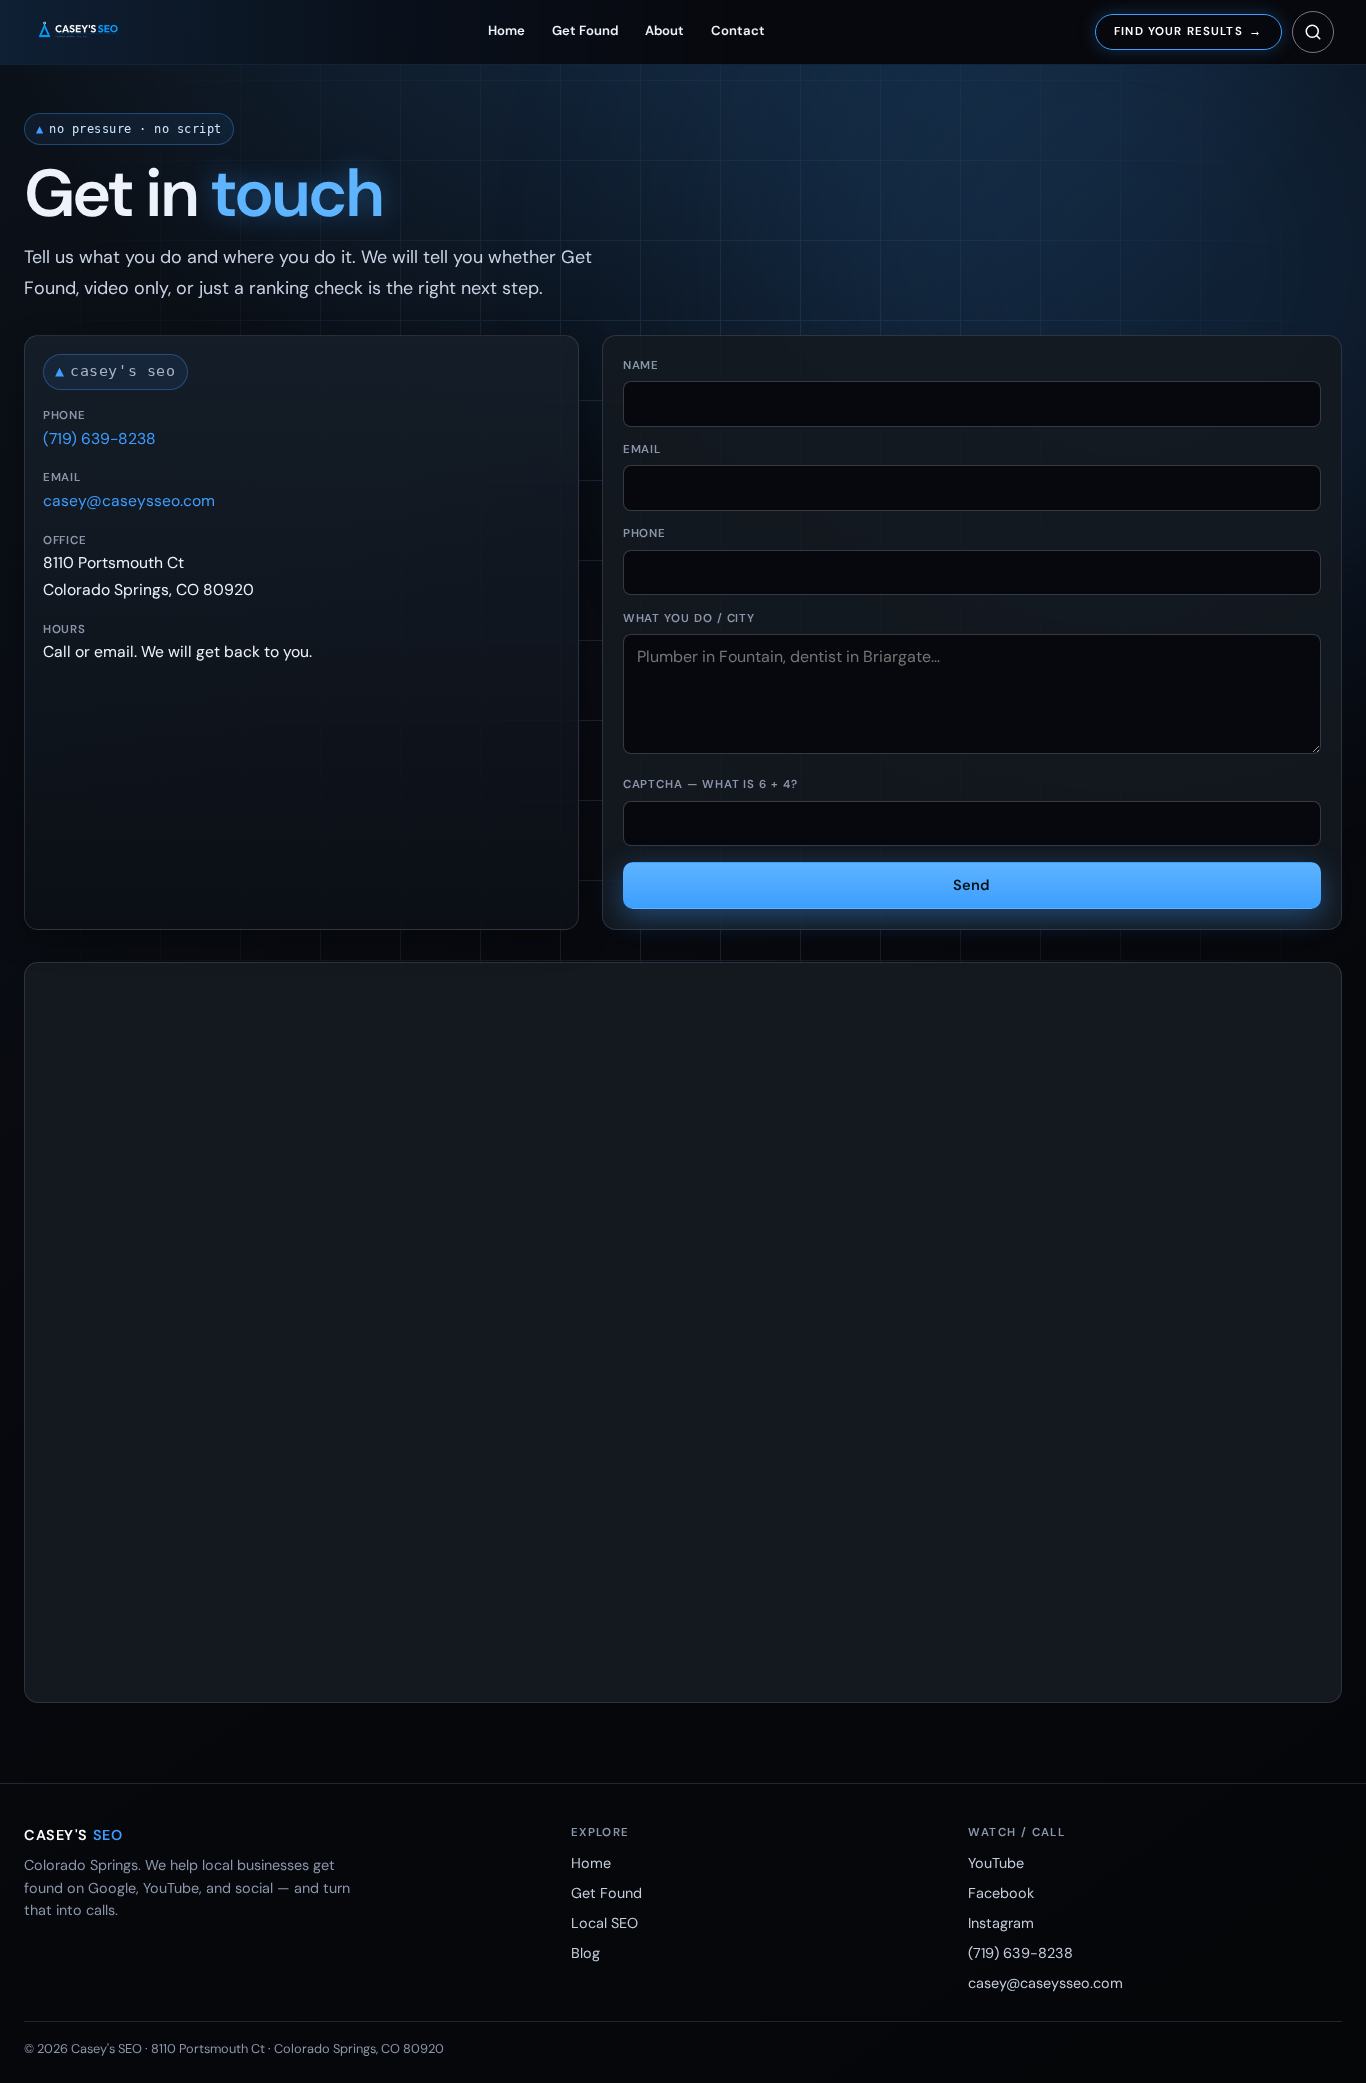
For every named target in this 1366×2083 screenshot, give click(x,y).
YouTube (996, 1863)
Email (642, 449)
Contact (738, 30)
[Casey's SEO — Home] (95, 32)
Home (506, 30)
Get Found (585, 30)
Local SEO (604, 1923)
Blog (585, 1953)
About (664, 30)
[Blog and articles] (1313, 32)
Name (641, 365)
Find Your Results (1188, 31)
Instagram (1001, 1923)
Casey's (73, 1835)
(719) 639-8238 (99, 438)
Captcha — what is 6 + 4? (710, 784)
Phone (645, 533)
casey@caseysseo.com (129, 500)
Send (971, 885)
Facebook (1001, 1893)
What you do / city (689, 618)
